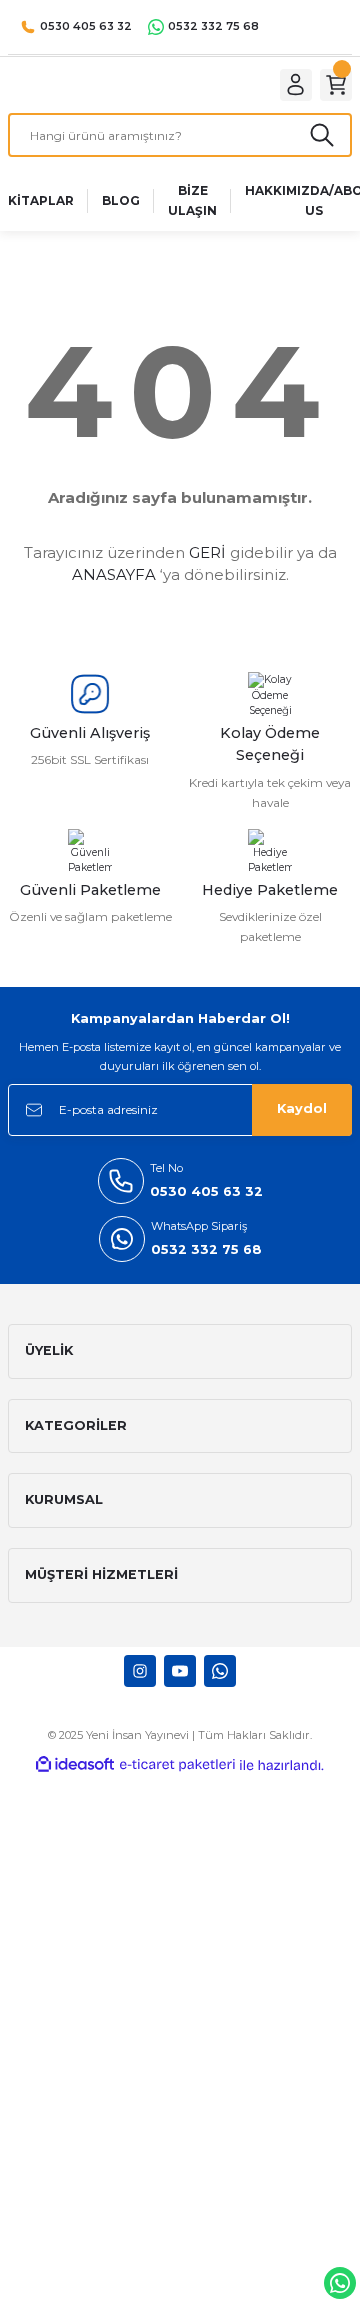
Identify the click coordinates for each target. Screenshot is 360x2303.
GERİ (207, 552)
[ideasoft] (75, 1765)
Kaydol (302, 1108)
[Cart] (336, 85)
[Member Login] (296, 85)
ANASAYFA (114, 574)
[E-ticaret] (177, 1765)
